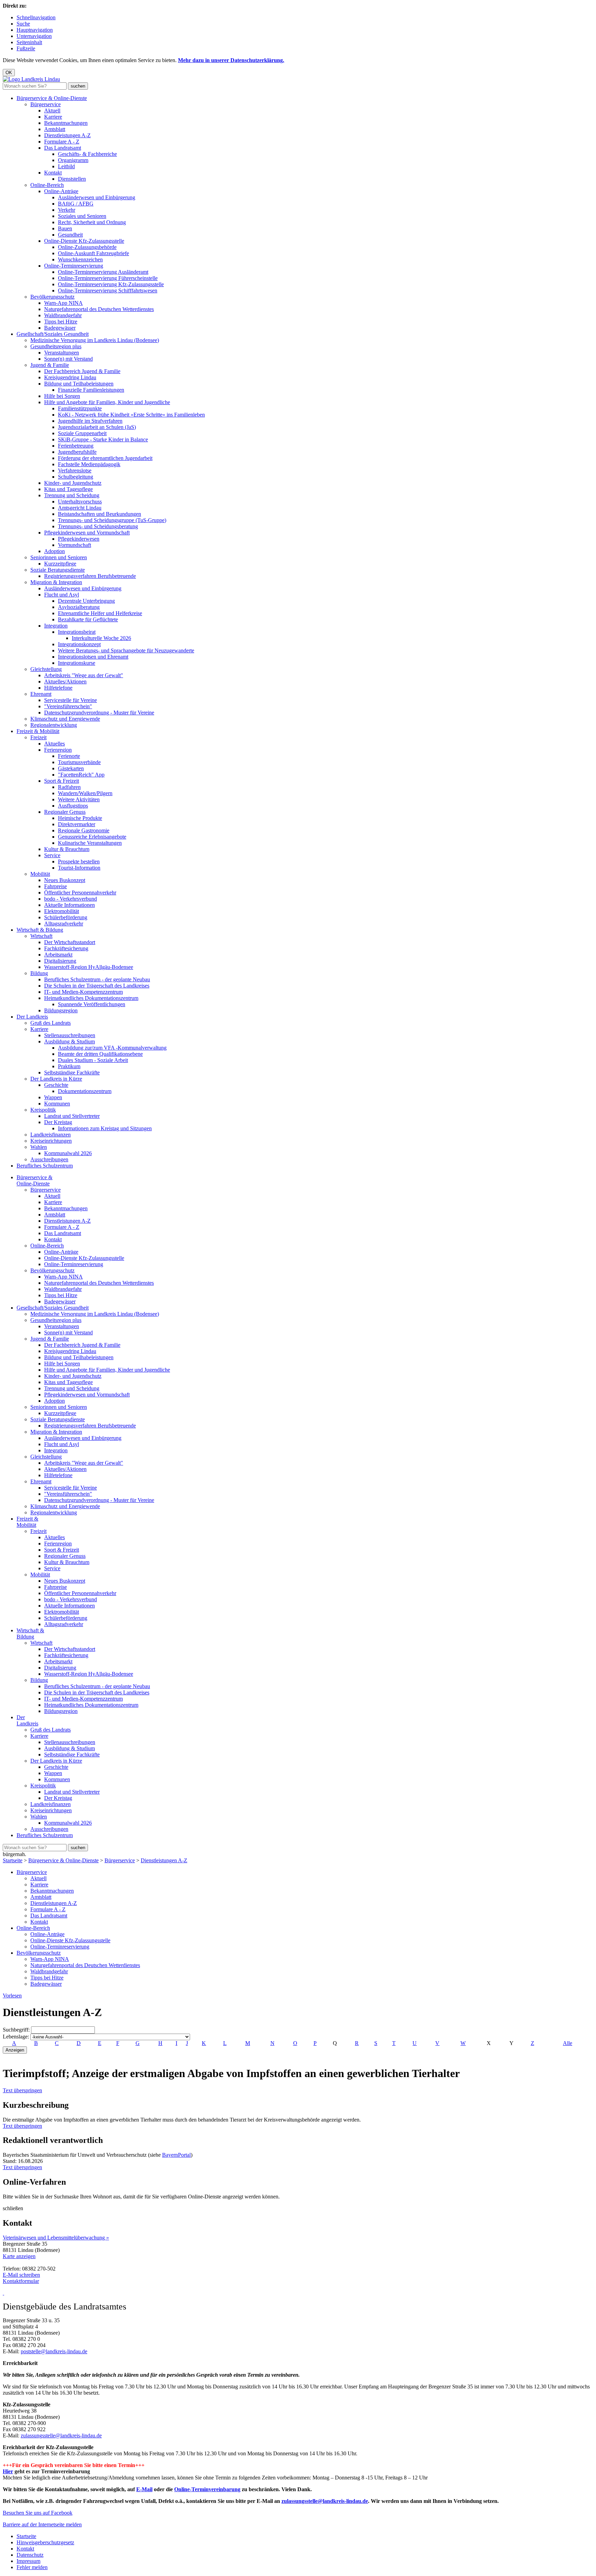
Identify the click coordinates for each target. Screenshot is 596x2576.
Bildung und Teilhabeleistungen (79, 384)
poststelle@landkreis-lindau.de (54, 2351)
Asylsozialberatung (79, 607)
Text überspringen (22, 2090)
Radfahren (69, 787)
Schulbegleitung (76, 477)
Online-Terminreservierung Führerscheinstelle (108, 278)
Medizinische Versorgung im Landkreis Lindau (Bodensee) (95, 340)
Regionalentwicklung (54, 725)
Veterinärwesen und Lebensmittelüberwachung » (56, 2238)
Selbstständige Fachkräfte (72, 1073)
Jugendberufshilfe (77, 452)
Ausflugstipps (73, 806)
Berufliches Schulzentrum (45, 1166)
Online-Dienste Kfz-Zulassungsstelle (84, 241)
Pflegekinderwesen (79, 539)
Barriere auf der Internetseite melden (42, 2524)
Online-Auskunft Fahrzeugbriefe (93, 253)
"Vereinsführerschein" (68, 706)
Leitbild (66, 166)
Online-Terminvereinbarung (207, 2489)
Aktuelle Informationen (69, 905)
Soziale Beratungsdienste (58, 570)
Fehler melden (32, 2567)
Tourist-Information (79, 868)
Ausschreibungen (49, 1159)
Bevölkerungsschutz (52, 297)
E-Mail (144, 2489)
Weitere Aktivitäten (79, 799)
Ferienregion (58, 750)
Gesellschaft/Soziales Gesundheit (53, 334)
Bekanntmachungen (66, 123)
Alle (568, 2043)
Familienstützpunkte (80, 408)
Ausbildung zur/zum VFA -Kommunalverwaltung (112, 1048)
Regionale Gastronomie (84, 830)
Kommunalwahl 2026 (68, 1153)
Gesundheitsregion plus (56, 346)
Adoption (54, 551)
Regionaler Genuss (65, 812)
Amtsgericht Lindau (80, 508)
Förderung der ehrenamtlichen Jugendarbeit (105, 458)
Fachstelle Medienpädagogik (89, 464)
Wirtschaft (41, 936)
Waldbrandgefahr (63, 315)
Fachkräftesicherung (66, 948)
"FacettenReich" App (81, 775)
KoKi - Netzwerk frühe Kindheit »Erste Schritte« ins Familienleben (131, 415)
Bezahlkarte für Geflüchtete (88, 619)
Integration (56, 626)
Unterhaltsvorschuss (80, 502)
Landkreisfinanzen (51, 1135)
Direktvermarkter (77, 824)
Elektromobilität (62, 911)
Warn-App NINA (63, 303)
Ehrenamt (41, 694)
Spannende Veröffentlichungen (92, 1004)
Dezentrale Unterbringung (86, 601)
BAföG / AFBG (76, 204)
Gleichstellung (46, 669)
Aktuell (52, 111)
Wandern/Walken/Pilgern (85, 793)
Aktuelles (54, 744)
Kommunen (57, 1104)
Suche (23, 24)
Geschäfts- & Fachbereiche (87, 154)
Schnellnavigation (36, 17)
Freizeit (38, 737)
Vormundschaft (74, 545)
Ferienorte (69, 756)
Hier (8, 2471)
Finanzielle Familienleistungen (91, 390)
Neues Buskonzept (65, 880)
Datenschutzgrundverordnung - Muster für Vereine (99, 713)
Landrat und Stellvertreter (72, 1116)
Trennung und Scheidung (72, 495)
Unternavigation (34, 36)
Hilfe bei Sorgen (62, 396)
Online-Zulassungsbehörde (87, 247)
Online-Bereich (47, 185)
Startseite (13, 1860)
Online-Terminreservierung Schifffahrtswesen (108, 290)
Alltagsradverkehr (64, 924)
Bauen (65, 228)
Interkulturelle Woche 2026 (101, 638)
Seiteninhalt (29, 42)
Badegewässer (60, 328)
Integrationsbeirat (77, 632)
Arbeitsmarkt (58, 955)
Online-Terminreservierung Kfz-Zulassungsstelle (111, 284)
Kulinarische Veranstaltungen (90, 843)
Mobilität (40, 874)
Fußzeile (26, 48)
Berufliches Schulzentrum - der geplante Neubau (97, 979)
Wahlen (39, 1147)
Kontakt (53, 173)
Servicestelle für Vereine (71, 700)
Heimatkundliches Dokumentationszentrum (91, 998)
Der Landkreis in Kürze (56, 1079)
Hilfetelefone (58, 688)
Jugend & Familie (50, 365)
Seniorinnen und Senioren (59, 557)
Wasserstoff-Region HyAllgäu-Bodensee (89, 967)
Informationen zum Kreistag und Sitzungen (105, 1128)
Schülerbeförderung (66, 917)
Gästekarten (71, 768)
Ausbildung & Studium (69, 1041)
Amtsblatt (55, 129)
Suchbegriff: (16, 2030)
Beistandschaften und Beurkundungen (100, 514)
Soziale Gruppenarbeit (82, 433)
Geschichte (56, 1085)
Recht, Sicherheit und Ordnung (92, 222)
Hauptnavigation (35, 30)
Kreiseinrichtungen (51, 1141)
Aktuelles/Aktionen (65, 681)
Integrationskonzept (79, 644)
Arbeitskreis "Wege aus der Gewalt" (84, 675)
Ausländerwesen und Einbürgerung (97, 197)
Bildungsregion (61, 1010)
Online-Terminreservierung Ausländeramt (103, 272)
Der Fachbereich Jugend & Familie (82, 371)
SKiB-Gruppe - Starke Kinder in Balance (103, 439)
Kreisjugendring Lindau (70, 377)
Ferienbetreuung (76, 446)
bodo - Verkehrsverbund (71, 899)
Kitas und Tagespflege (68, 489)
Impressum (28, 2561)
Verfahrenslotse (75, 470)
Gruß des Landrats (51, 1023)
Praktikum (69, 1066)
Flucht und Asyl (62, 595)
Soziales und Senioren (82, 216)
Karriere (53, 117)
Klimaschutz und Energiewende (65, 719)
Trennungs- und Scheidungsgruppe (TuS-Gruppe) (112, 520)
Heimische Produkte (80, 818)
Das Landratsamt (63, 148)
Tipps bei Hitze (61, 322)
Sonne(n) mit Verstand (68, 359)
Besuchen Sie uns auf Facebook (38, 2513)
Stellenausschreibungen (70, 1035)
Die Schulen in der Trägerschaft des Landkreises (97, 986)
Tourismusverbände (79, 762)
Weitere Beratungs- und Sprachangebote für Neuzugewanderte (126, 650)
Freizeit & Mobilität (38, 731)
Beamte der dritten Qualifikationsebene (100, 1054)
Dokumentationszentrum (85, 1091)
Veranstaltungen (62, 353)
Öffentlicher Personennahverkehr (80, 893)
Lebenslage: (16, 2037)
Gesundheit (70, 235)
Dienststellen (72, 179)
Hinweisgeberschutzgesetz (45, 2542)
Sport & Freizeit (62, 781)
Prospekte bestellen (79, 861)
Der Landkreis (32, 1017)
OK (9, 73)
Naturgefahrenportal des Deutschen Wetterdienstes (99, 309)
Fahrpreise (56, 886)
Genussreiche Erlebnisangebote (92, 837)
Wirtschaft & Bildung (40, 930)
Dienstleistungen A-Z (67, 135)
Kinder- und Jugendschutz (73, 483)
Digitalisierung (60, 961)
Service (52, 855)
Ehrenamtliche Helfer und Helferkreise (100, 613)
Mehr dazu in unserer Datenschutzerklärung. (231, 60)
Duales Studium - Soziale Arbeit (93, 1060)
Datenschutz (30, 2555)
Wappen (53, 1097)
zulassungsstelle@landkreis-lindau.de (61, 2435)
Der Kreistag (58, 1122)
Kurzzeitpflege (60, 564)
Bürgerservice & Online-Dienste (52, 98)
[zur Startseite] (31, 79)
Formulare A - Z (62, 142)
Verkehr (67, 210)
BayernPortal (176, 2155)
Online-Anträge (61, 191)
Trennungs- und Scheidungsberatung (98, 526)
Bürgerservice (46, 104)
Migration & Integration (56, 582)
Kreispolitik (43, 1110)
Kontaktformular (21, 2281)
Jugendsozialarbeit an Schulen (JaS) (97, 427)
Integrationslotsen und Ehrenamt (93, 657)
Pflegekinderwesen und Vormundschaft (87, 533)
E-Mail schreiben (21, 2275)
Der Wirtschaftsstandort (70, 942)
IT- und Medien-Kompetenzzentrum (83, 992)
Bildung (39, 973)
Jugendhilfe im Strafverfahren (90, 421)
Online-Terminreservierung (74, 266)
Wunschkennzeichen (80, 259)
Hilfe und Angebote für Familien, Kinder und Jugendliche (107, 402)
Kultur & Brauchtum (67, 849)
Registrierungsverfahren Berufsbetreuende (90, 576)
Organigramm (73, 160)
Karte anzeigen (19, 2256)
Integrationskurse (77, 663)
